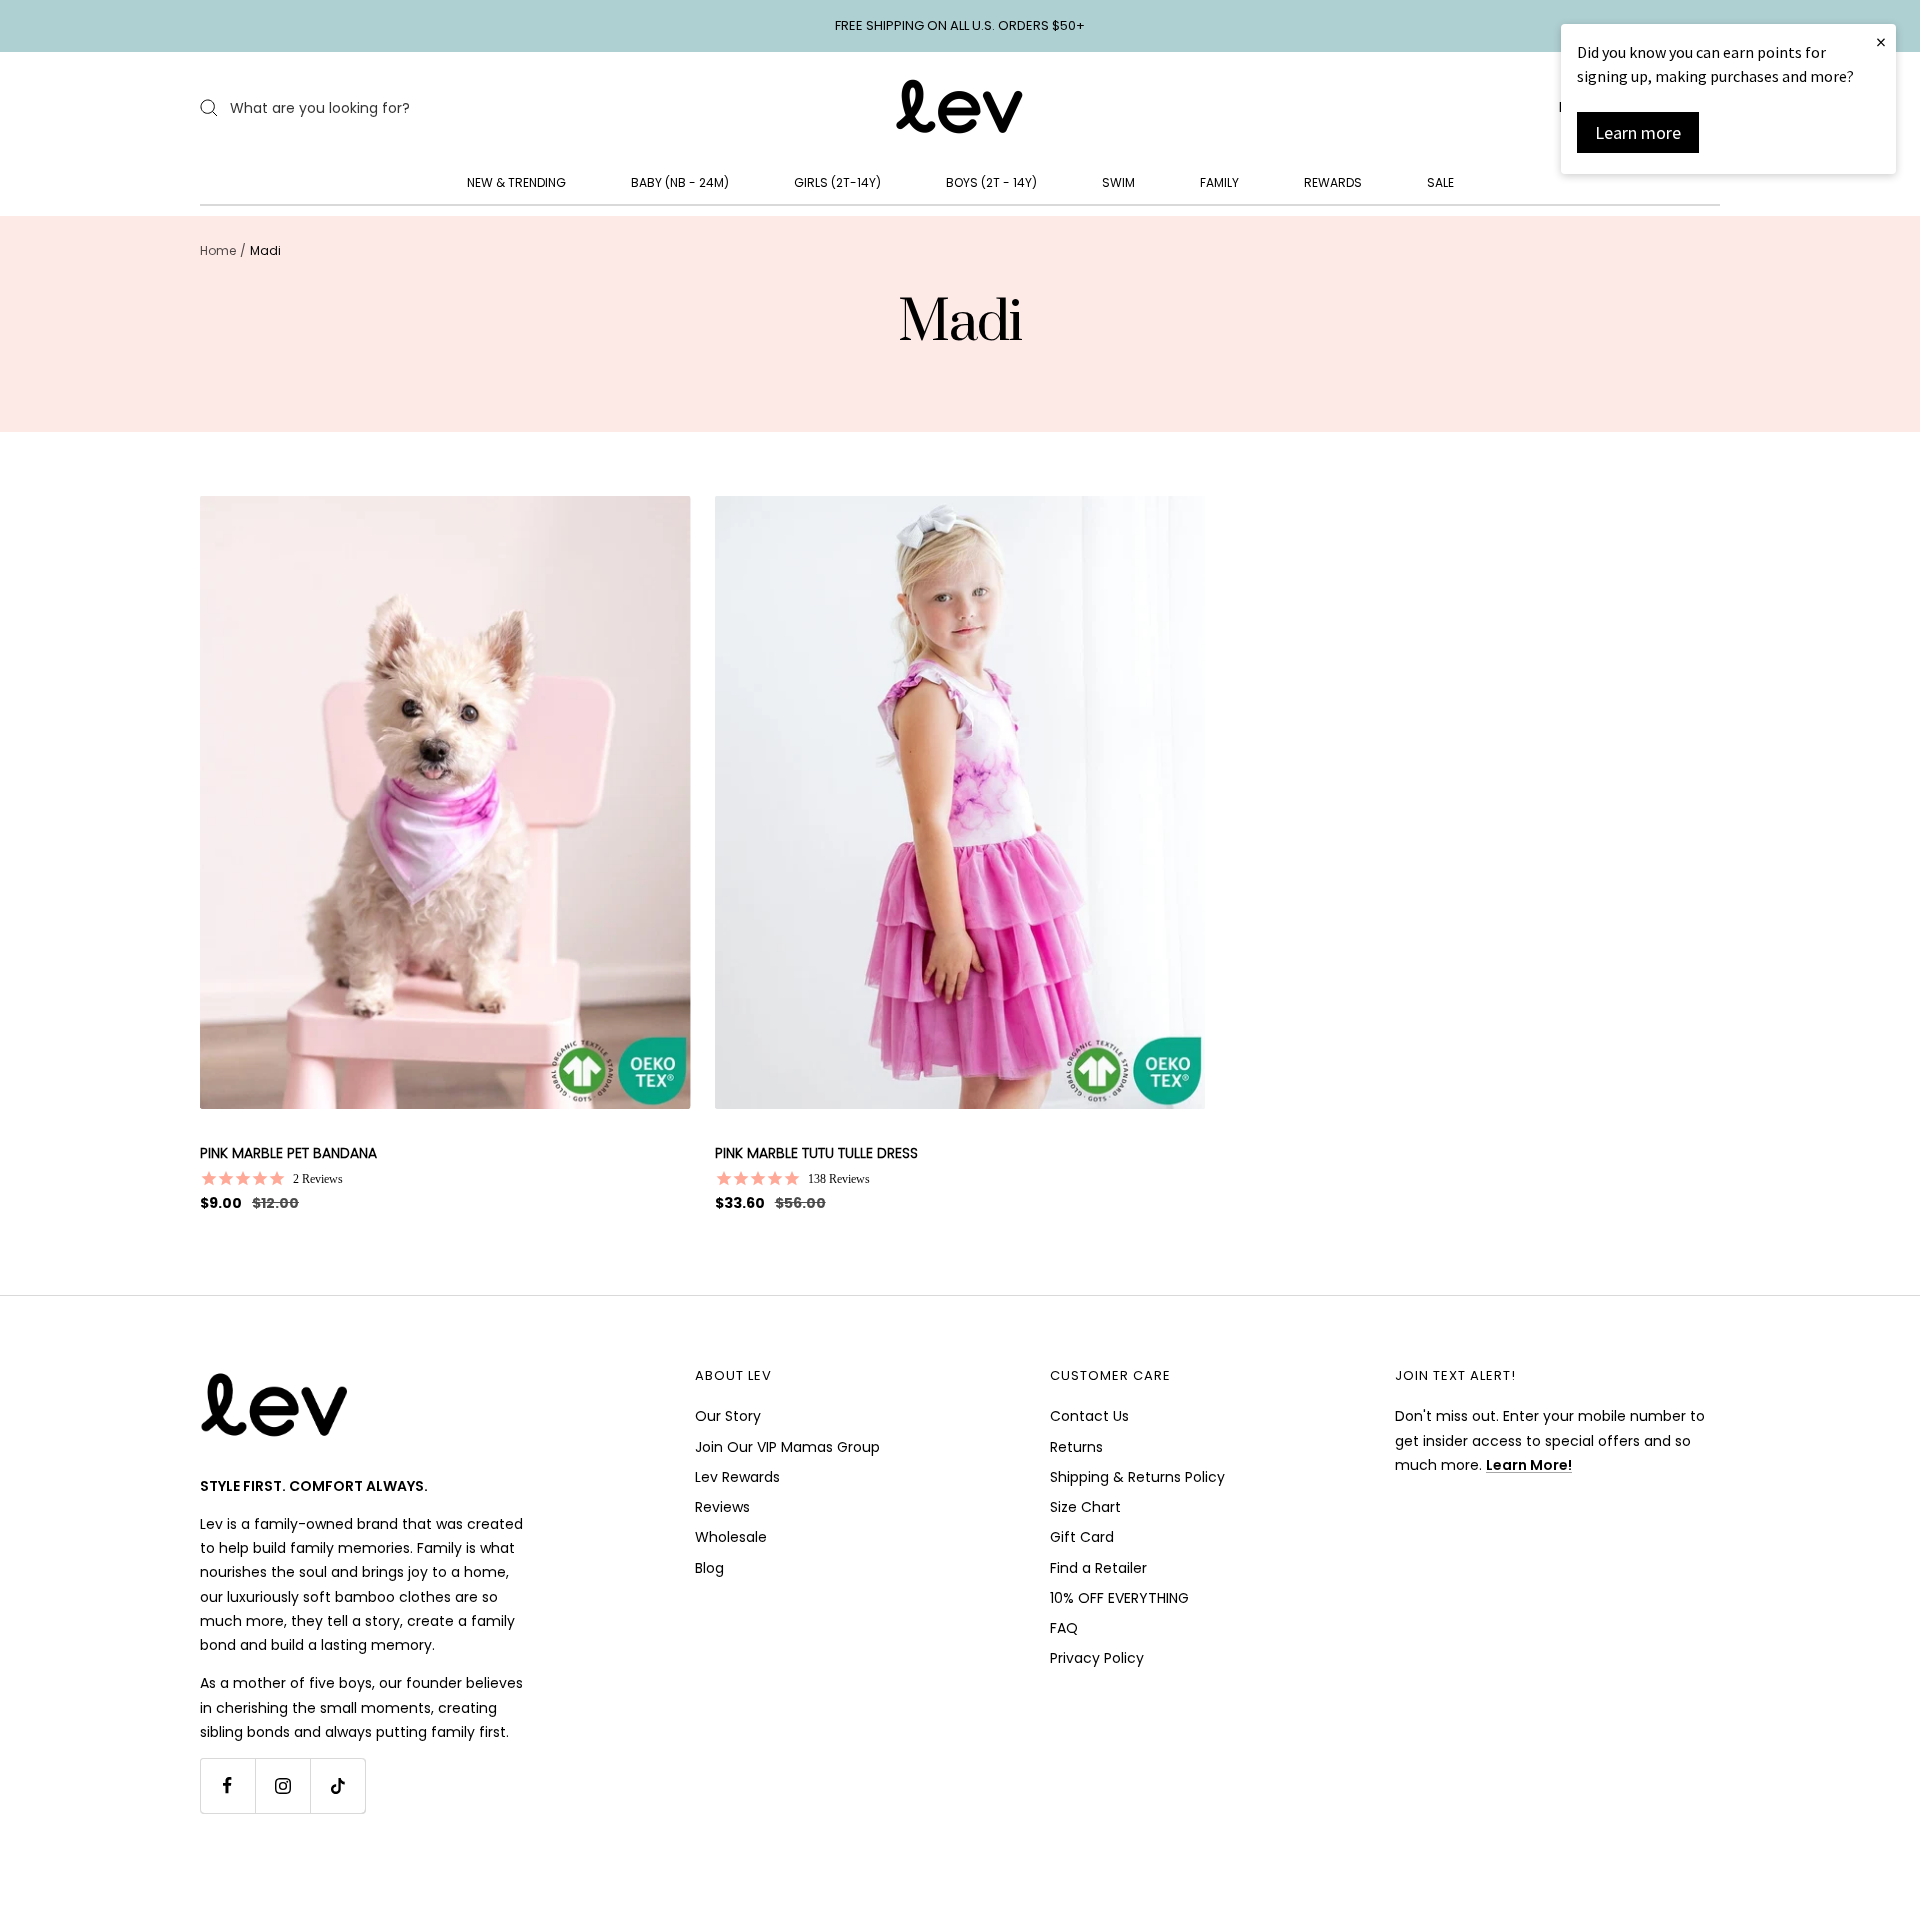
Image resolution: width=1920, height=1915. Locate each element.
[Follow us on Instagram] (282, 1785)
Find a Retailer (1098, 1568)
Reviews (722, 1507)
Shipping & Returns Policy (1137, 1477)
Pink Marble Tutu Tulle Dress (816, 1153)
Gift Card (1082, 1537)
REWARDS (1333, 182)
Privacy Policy (1097, 1658)
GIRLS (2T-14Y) (837, 182)
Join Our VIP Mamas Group (787, 1447)
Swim (1118, 182)
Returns (1076, 1447)
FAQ (1064, 1628)
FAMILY (1219, 182)
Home (218, 250)
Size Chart (1085, 1507)
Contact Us (1089, 1416)
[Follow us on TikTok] (337, 1785)
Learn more (1638, 132)
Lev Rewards (737, 1477)
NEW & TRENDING (516, 182)
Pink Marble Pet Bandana (288, 1153)
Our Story (728, 1416)
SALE (1440, 182)
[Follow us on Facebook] (227, 1785)
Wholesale (731, 1537)
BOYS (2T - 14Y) (991, 182)
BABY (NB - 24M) (680, 182)
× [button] (1881, 41)
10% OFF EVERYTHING (1119, 1598)
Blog (709, 1568)
